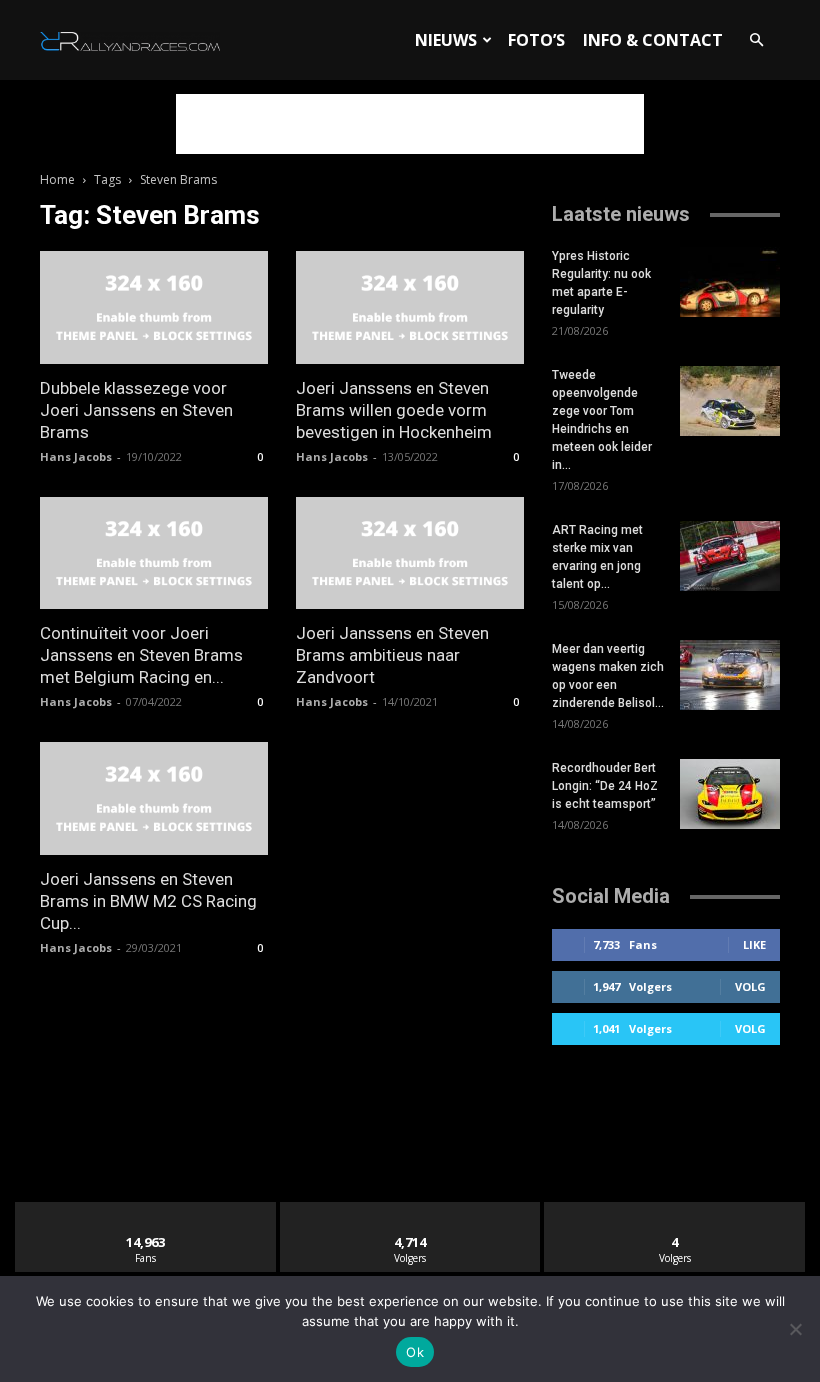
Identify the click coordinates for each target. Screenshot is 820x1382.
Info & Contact (653, 40)
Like (754, 944)
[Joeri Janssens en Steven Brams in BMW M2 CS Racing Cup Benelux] (154, 798)
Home (57, 179)
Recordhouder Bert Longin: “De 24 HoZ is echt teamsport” (605, 786)
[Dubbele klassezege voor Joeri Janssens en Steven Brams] (154, 307)
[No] (795, 1329)
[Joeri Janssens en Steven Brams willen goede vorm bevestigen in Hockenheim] (410, 307)
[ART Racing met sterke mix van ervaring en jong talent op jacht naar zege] (730, 556)
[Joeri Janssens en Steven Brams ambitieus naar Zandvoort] (410, 553)
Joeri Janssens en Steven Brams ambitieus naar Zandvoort (392, 655)
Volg (750, 986)
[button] (756, 40)
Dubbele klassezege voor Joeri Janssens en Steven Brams (136, 410)
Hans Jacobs (76, 456)
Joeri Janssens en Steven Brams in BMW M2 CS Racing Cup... (148, 901)
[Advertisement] (410, 124)
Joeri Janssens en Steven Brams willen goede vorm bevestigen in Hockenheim (394, 410)
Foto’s (536, 40)
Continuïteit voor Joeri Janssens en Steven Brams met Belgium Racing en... (141, 655)
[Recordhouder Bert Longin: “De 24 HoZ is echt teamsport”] (730, 794)
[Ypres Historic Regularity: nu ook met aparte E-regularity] (730, 282)
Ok (415, 1352)
